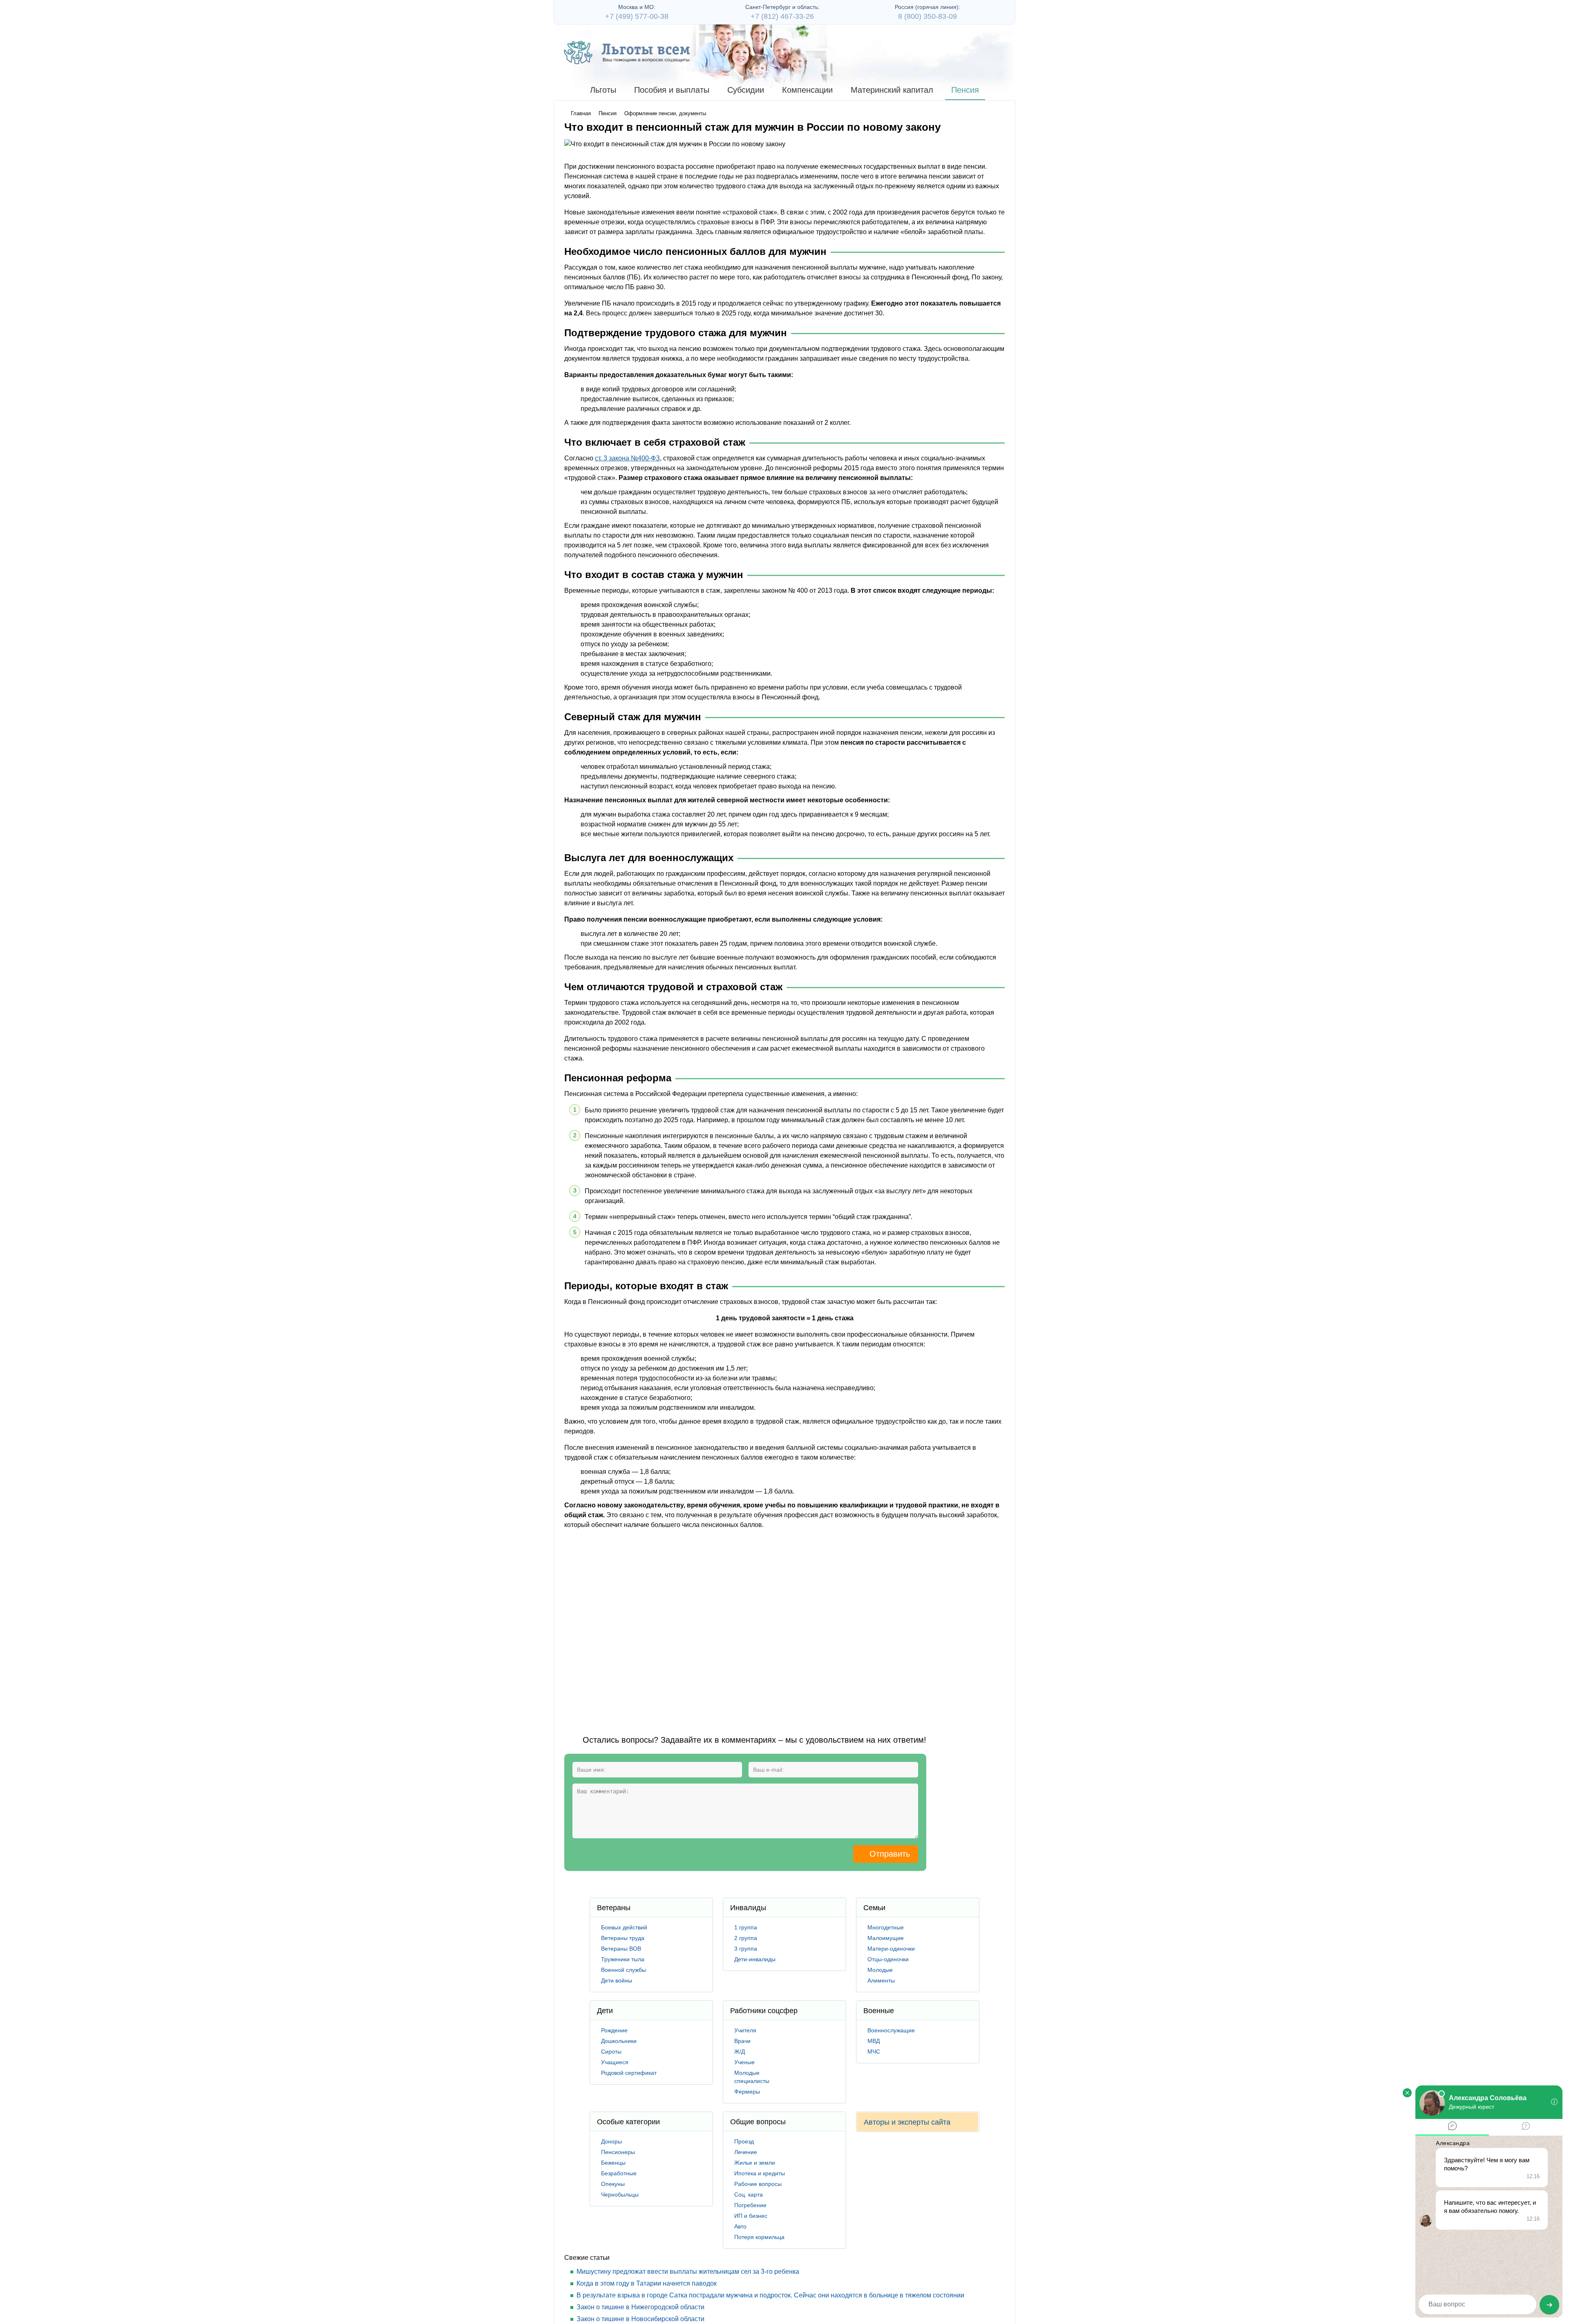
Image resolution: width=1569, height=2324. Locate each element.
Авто (740, 2226)
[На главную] (627, 52)
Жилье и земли (755, 2163)
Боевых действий (624, 1927)
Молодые (880, 1970)
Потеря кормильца (759, 2237)
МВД (874, 2041)
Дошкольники (619, 2041)
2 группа (746, 1938)
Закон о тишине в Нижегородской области (640, 2307)
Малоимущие (886, 1938)
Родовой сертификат (629, 2073)
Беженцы (613, 2163)
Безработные (619, 2173)
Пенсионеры (618, 2152)
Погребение (750, 2205)
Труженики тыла (623, 1959)
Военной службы (624, 1970)
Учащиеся (615, 2062)
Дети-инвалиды (755, 1959)
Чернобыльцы (620, 2195)
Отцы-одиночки (888, 1959)
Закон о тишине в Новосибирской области (640, 2319)
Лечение (746, 2152)
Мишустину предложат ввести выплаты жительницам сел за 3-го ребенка (688, 2272)
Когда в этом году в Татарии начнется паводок (647, 2283)
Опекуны (613, 2184)
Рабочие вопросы (758, 2184)
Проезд (744, 2141)
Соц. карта (749, 2195)
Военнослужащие (891, 2030)
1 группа (746, 1927)
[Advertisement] (713, 1625)
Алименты (881, 1980)
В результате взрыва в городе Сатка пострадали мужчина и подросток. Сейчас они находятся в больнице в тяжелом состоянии (770, 2295)
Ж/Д (740, 2052)
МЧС (874, 2052)
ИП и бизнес (751, 2216)
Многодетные (886, 1927)
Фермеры (747, 2092)
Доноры (611, 2141)
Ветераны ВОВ (621, 1949)
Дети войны (617, 1980)
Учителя (745, 2030)
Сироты (611, 2052)
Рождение (614, 2030)
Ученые (744, 2062)
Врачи (742, 2041)
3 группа (746, 1949)
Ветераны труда (623, 1938)
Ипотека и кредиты (760, 2173)
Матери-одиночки (891, 1949)
